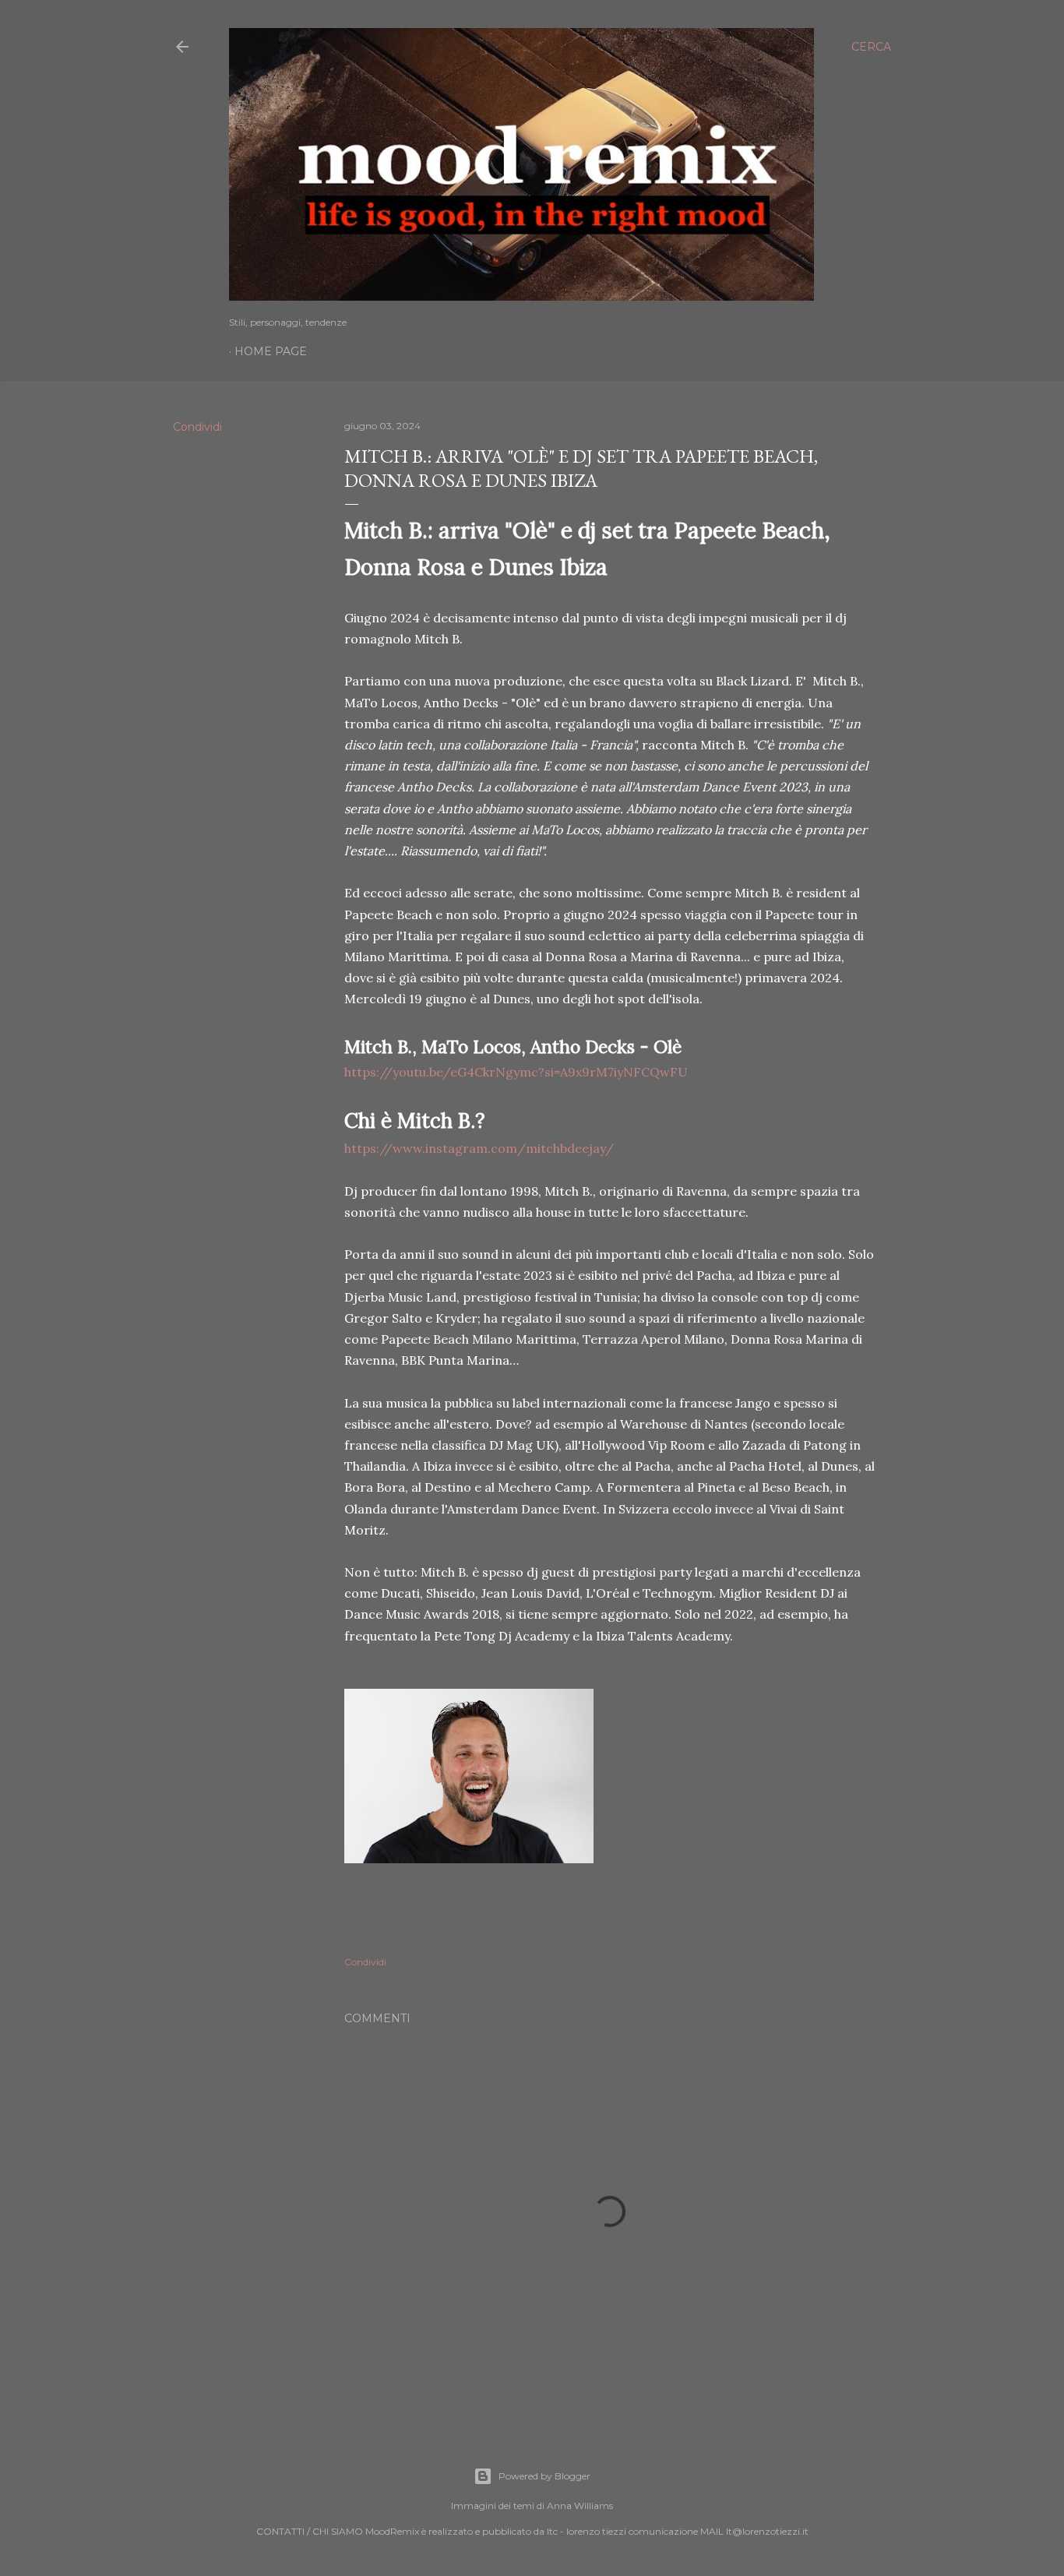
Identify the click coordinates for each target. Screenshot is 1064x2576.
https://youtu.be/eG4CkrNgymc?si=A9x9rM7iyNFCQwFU (516, 1072)
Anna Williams (580, 2506)
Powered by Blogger (544, 2476)
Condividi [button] (197, 427)
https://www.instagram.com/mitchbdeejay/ (479, 1148)
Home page (271, 351)
